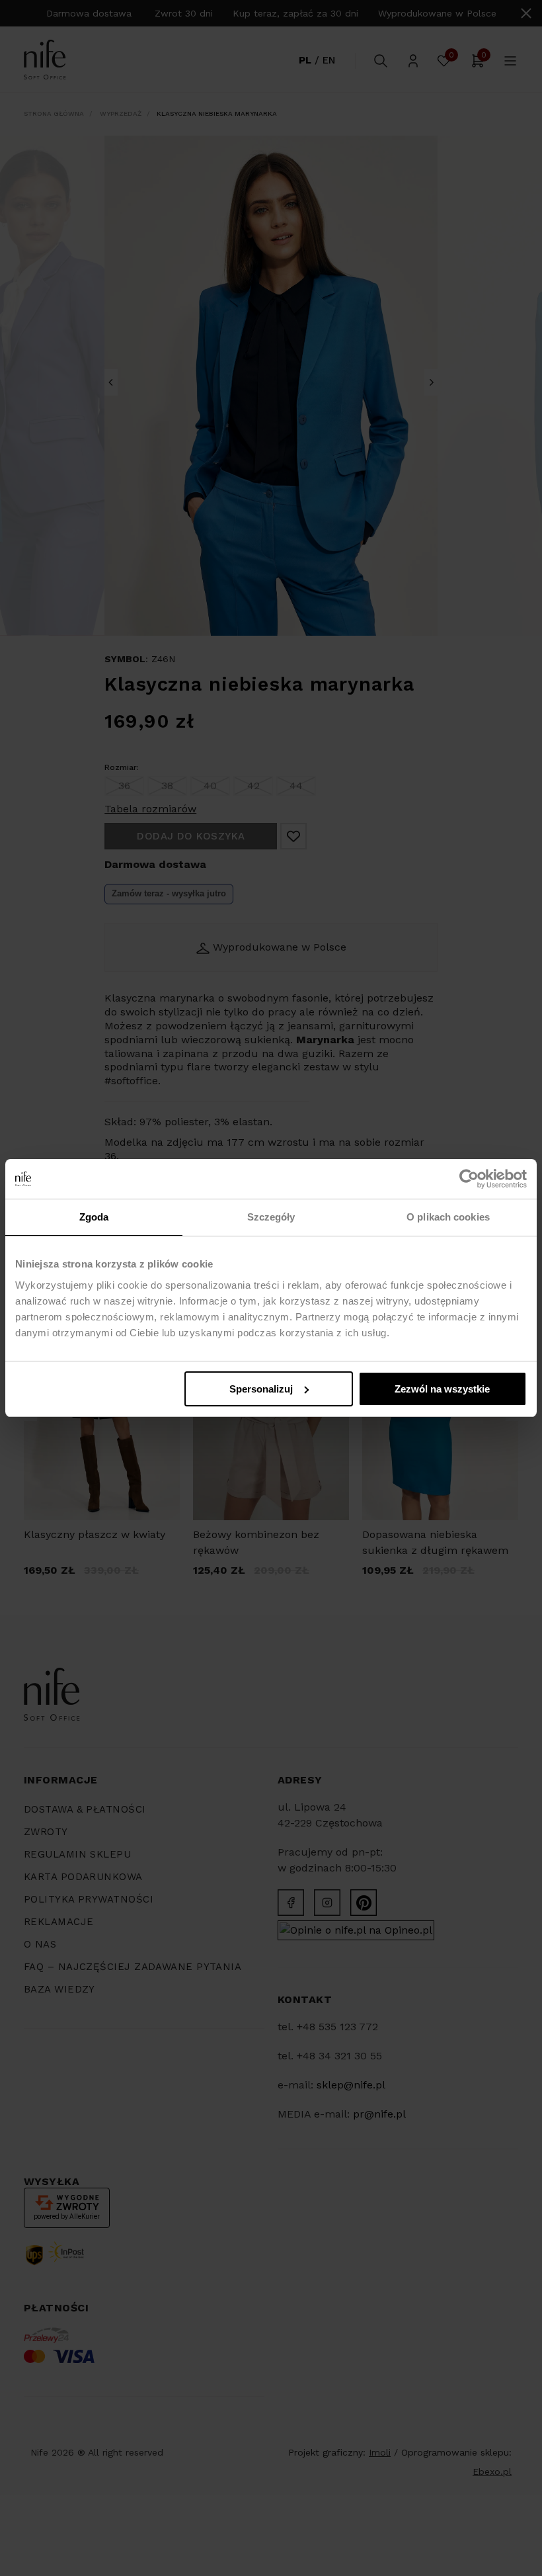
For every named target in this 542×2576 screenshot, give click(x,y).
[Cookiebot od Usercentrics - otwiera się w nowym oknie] (469, 1179)
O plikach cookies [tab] (448, 1217)
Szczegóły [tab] (271, 1217)
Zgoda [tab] (94, 1217)
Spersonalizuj (261, 1389)
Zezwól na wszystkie (442, 1389)
